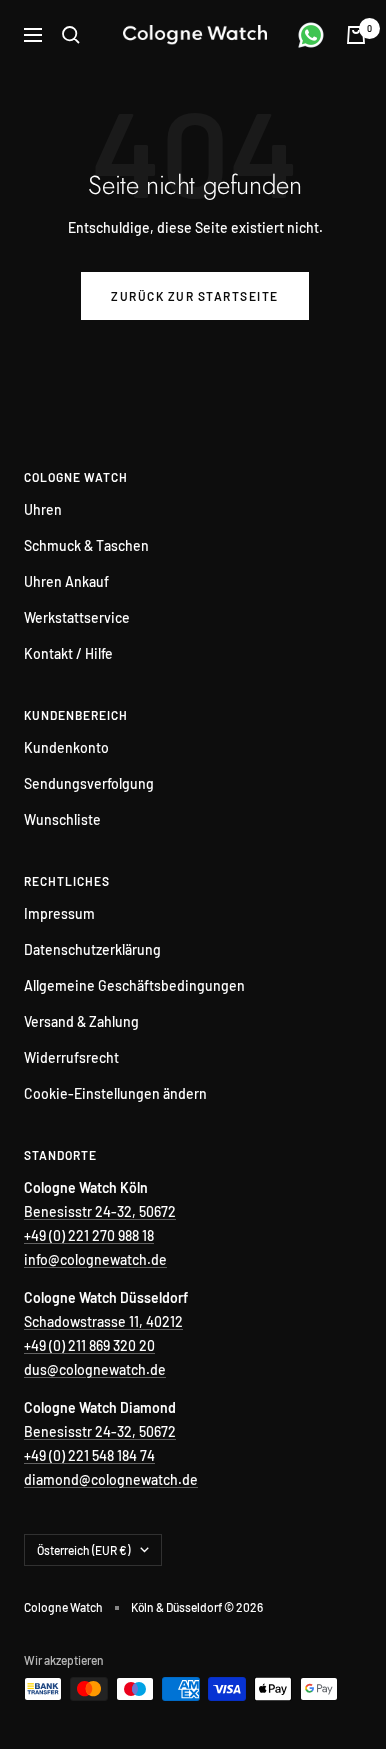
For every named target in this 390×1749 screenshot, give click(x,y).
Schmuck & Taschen (86, 545)
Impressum (59, 913)
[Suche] (71, 35)
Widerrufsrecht (71, 1057)
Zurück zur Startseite (195, 296)
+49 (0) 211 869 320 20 (89, 1345)
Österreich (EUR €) (83, 1550)
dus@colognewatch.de (95, 1369)
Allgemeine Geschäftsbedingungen (134, 985)
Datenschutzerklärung (92, 949)
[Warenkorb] (356, 35)
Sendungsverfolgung (89, 783)
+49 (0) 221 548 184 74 (89, 1455)
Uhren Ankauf (66, 581)
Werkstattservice (77, 617)
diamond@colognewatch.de (111, 1479)
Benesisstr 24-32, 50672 (100, 1211)
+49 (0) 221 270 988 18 (89, 1235)
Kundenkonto (66, 747)
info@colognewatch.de (95, 1259)
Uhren (43, 509)
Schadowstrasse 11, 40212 (103, 1321)
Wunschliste (62, 819)
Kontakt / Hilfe (68, 653)
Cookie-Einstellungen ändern (115, 1093)
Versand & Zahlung (81, 1021)
